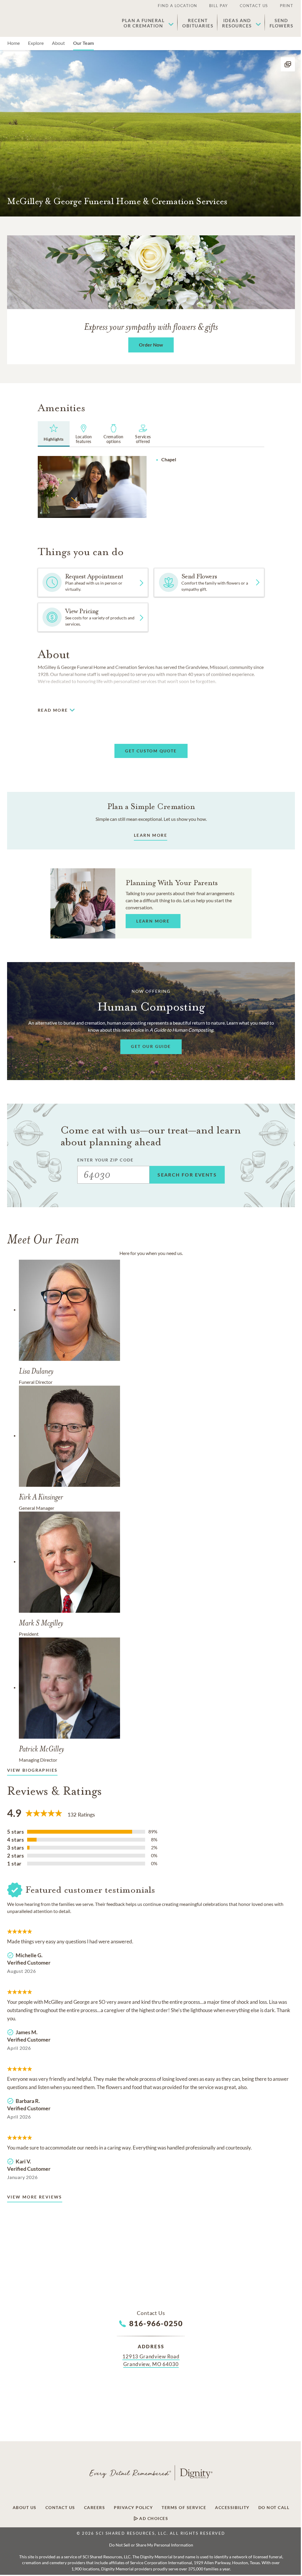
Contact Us (254, 6)
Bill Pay (219, 6)
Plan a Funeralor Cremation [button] (143, 23)
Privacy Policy (133, 2508)
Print (287, 6)
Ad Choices (153, 2518)
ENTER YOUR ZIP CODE (105, 1160)
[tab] (54, 434)
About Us (25, 2508)
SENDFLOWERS (282, 23)
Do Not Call (274, 2508)
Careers (95, 2508)
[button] (288, 64)
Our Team (83, 43)
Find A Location (178, 6)
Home (14, 43)
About (58, 43)
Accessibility (232, 2508)
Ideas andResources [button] (237, 23)
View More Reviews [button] (35, 2197)
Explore (36, 43)
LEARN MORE (151, 835)
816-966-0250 (156, 2323)
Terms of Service (184, 2508)
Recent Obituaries (198, 23)
